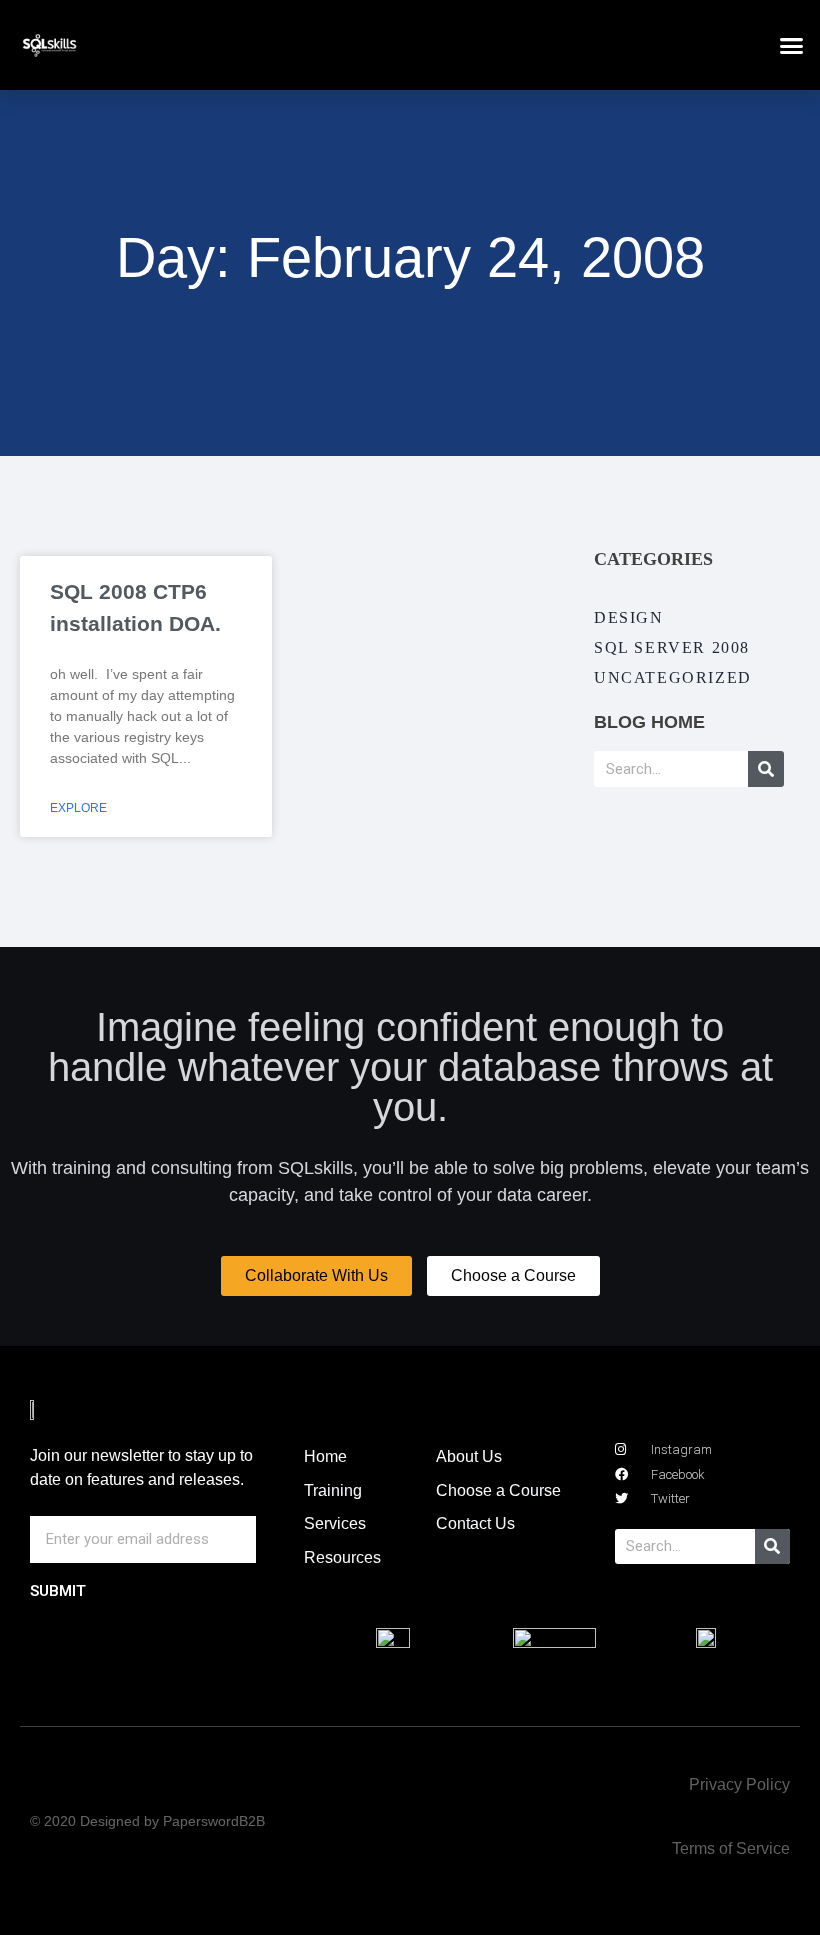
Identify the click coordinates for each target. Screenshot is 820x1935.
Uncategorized (673, 677)
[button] (792, 45)
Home (325, 1456)
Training (333, 1490)
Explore (78, 808)
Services (335, 1523)
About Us (469, 1456)
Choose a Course (498, 1490)
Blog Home (649, 722)
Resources (342, 1557)
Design (629, 617)
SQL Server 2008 (672, 647)
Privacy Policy (739, 1784)
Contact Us (475, 1523)
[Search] (766, 769)
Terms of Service (731, 1848)
